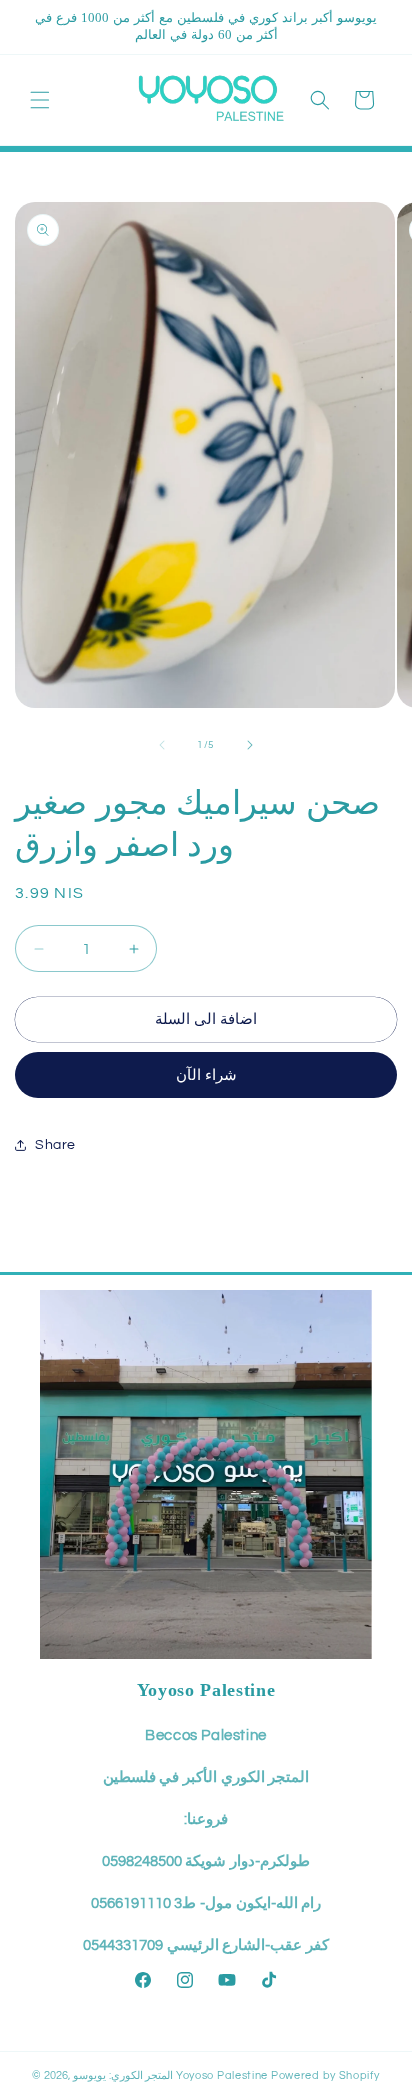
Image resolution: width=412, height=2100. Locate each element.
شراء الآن (206, 1075)
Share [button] (55, 1145)
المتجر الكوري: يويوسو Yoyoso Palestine (170, 2075)
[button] (40, 100)
